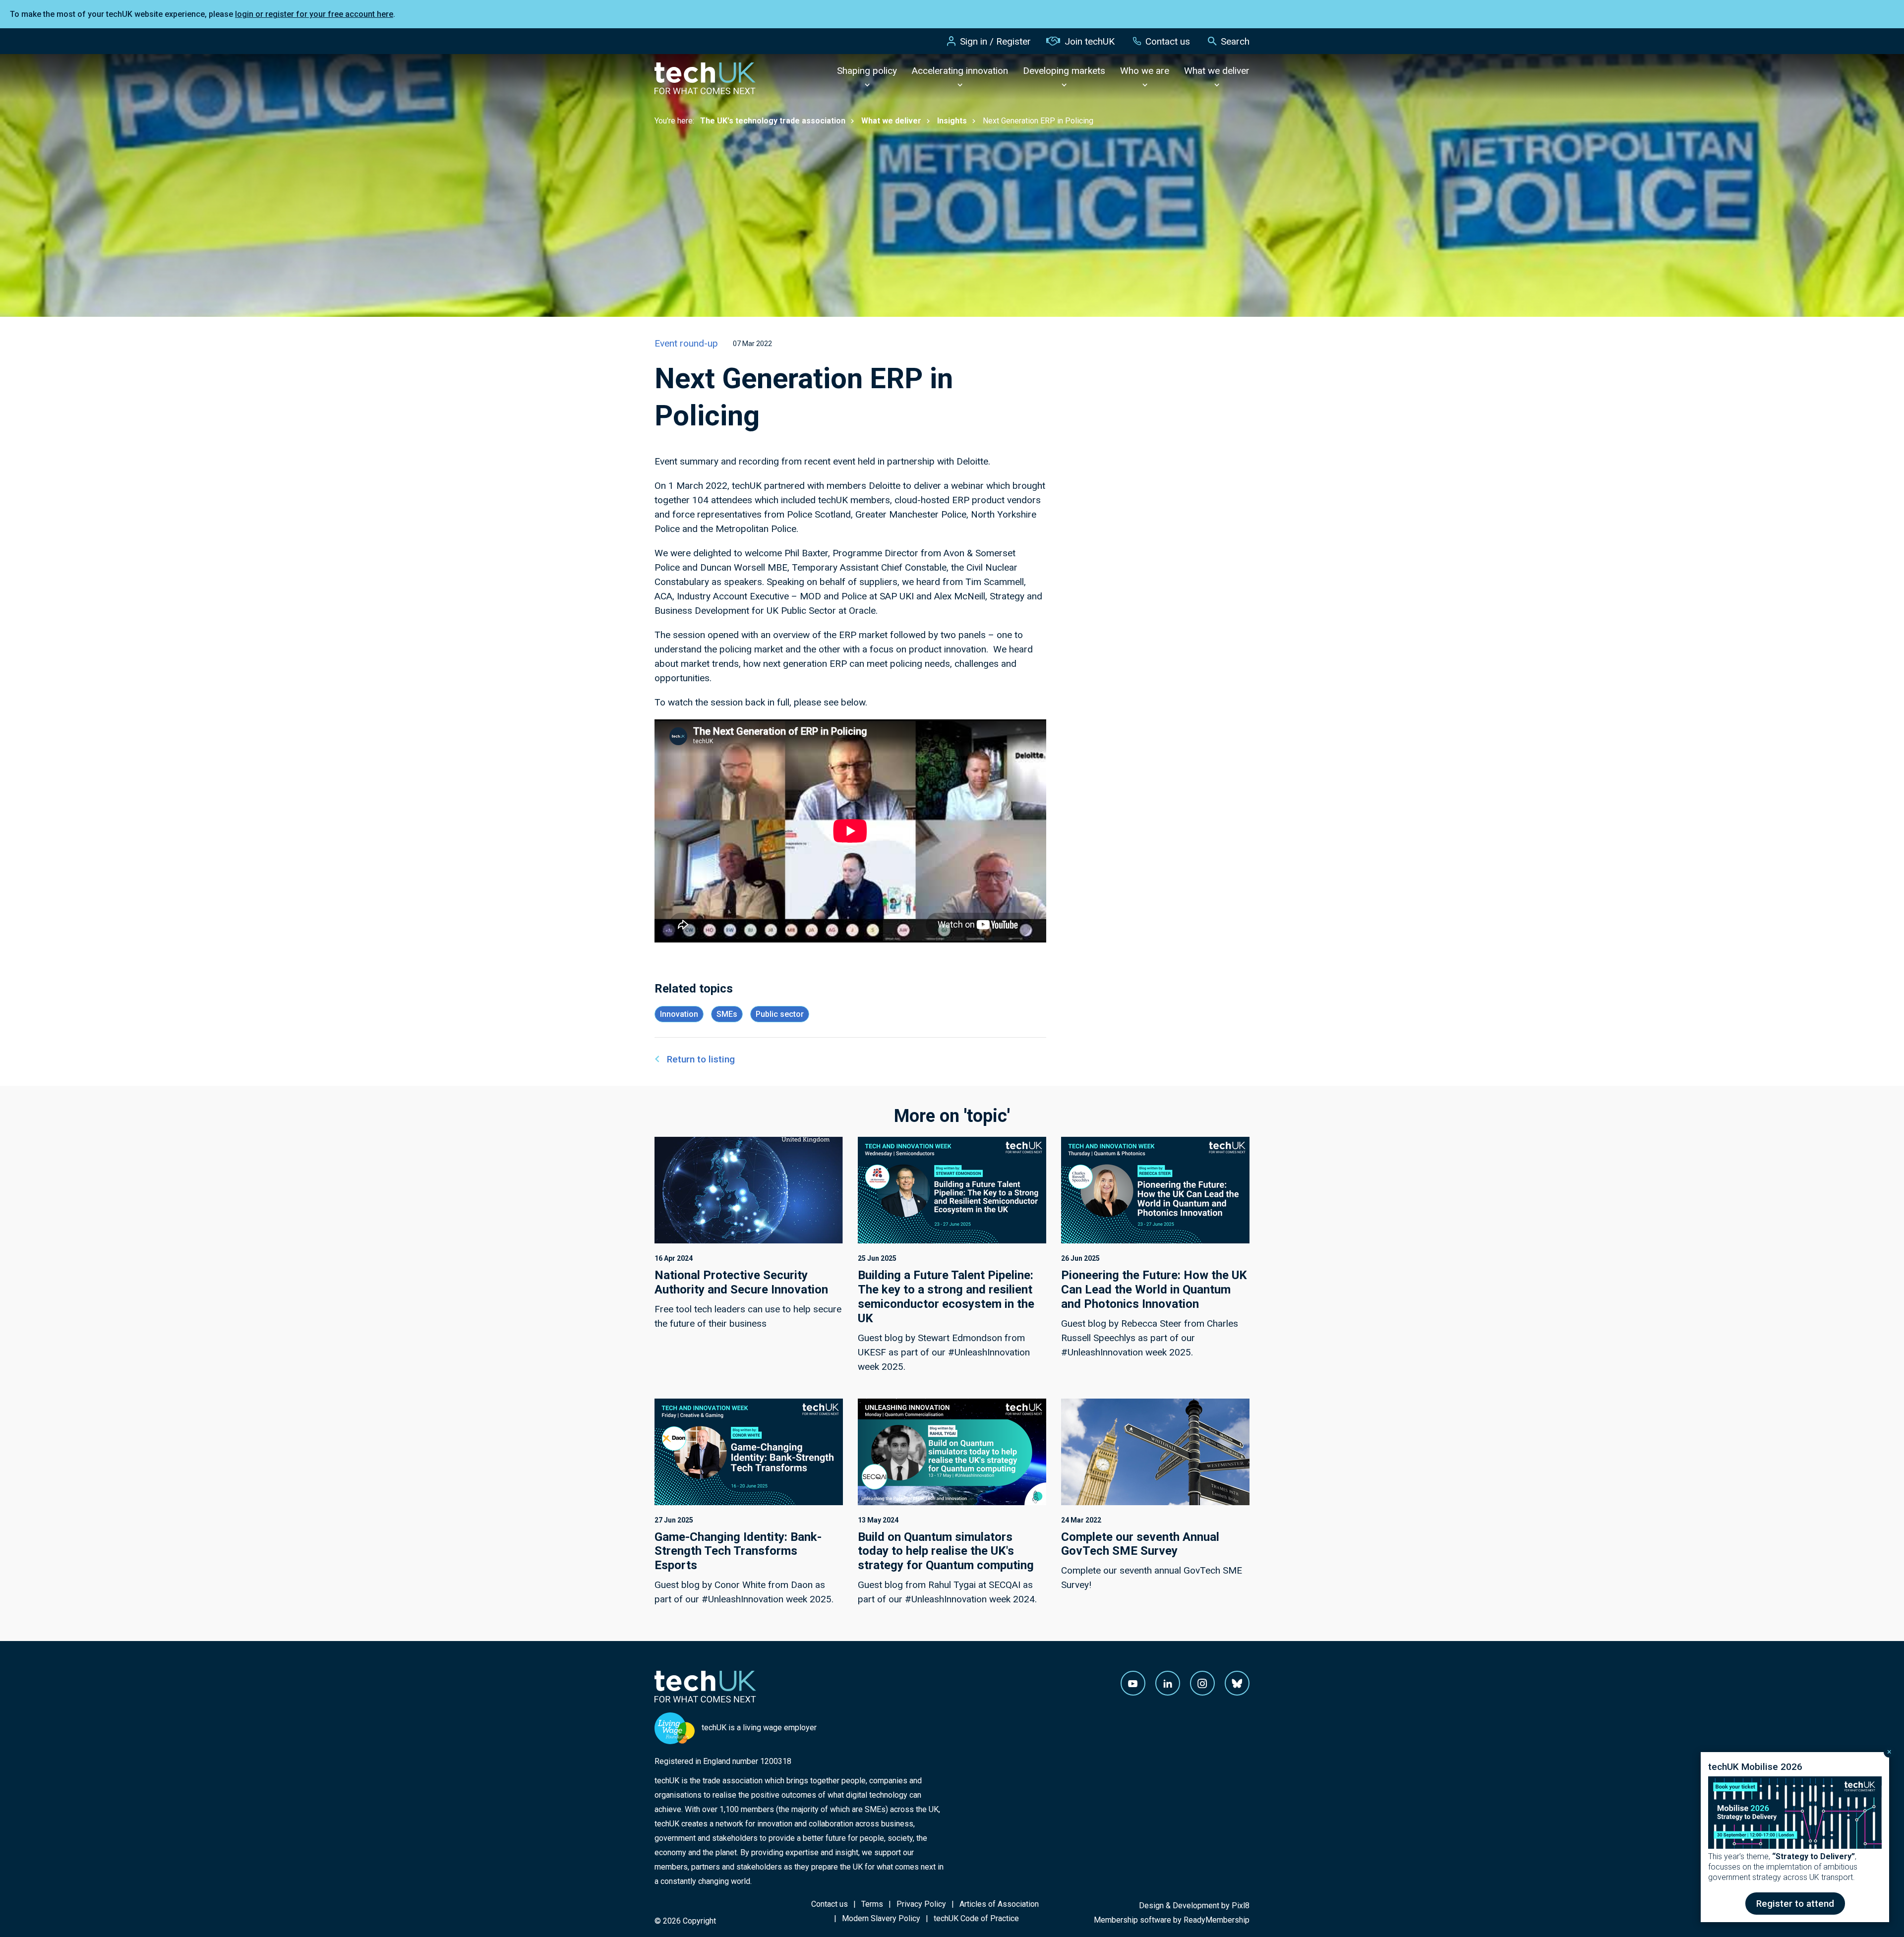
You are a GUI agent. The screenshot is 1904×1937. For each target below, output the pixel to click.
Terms (872, 1904)
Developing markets (1064, 71)
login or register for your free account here (314, 14)
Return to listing (701, 1059)
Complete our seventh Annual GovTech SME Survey (1140, 1544)
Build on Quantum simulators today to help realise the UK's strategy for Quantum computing (946, 1551)
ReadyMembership (1217, 1920)
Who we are (1145, 71)
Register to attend (1795, 1904)
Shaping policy (867, 71)
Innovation (679, 1014)
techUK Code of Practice (976, 1918)
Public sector (780, 1014)
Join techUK (1090, 41)
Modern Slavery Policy (881, 1918)
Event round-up (686, 343)
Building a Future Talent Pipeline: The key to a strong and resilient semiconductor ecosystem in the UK (946, 1296)
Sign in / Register (995, 41)
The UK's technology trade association (773, 121)
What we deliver (1217, 71)
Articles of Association (999, 1904)
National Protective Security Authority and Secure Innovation (741, 1282)
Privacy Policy (921, 1904)
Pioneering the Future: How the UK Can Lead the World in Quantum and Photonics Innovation (1154, 1290)
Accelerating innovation (960, 71)
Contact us (1168, 41)
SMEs (727, 1014)
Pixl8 (1241, 1906)
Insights (952, 121)
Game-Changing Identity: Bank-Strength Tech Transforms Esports (738, 1551)
